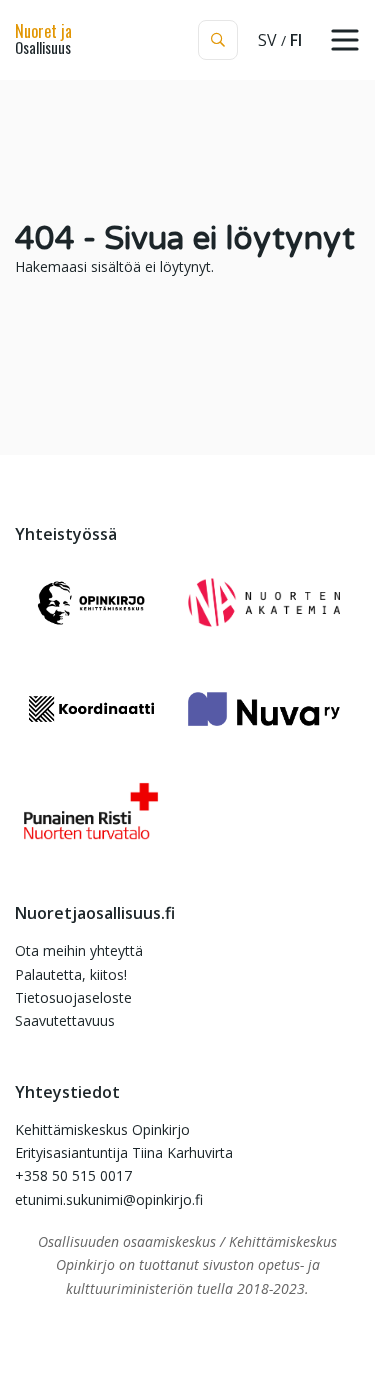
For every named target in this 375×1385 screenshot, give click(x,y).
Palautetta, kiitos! (71, 974)
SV (267, 40)
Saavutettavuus (65, 1020)
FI (296, 40)
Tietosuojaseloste (73, 997)
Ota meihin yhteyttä (79, 950)
